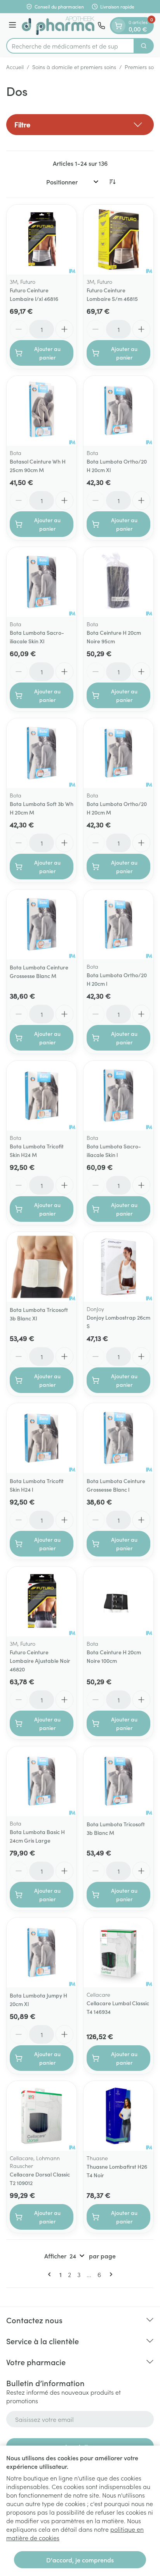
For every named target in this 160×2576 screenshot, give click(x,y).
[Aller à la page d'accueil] (58, 26)
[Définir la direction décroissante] (112, 182)
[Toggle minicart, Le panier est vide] (118, 26)
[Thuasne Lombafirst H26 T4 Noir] (118, 2116)
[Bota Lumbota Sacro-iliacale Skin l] (118, 1096)
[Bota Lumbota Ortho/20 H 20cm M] (118, 753)
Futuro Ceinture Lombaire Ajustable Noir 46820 (40, 1661)
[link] (51, 2274)
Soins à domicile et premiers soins (74, 67)
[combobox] (70, 46)
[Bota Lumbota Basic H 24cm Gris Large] (42, 1781)
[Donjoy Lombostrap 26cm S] (118, 1267)
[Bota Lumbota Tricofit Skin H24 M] (42, 1096)
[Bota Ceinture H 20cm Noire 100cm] (118, 1602)
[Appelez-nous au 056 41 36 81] (101, 26)
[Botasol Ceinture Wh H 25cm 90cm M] (42, 411)
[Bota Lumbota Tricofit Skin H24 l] (42, 1438)
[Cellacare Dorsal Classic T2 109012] (42, 2116)
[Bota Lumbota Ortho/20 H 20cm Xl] (118, 411)
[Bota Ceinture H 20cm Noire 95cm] (118, 582)
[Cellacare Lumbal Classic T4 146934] (118, 1952)
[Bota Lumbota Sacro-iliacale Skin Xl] (42, 582)
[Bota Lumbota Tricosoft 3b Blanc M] (118, 1781)
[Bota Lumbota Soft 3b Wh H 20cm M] (42, 753)
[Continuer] (110, 2274)
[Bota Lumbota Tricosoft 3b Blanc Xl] (42, 1267)
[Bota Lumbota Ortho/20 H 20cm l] (118, 924)
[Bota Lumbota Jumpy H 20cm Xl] (42, 1952)
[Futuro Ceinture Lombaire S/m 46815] (118, 240)
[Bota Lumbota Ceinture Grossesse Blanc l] (118, 1438)
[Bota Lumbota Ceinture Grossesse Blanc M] (42, 924)
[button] (80, 125)
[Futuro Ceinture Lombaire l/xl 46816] (42, 240)
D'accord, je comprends (80, 2560)
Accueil (15, 67)
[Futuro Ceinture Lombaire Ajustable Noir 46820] (42, 1602)
